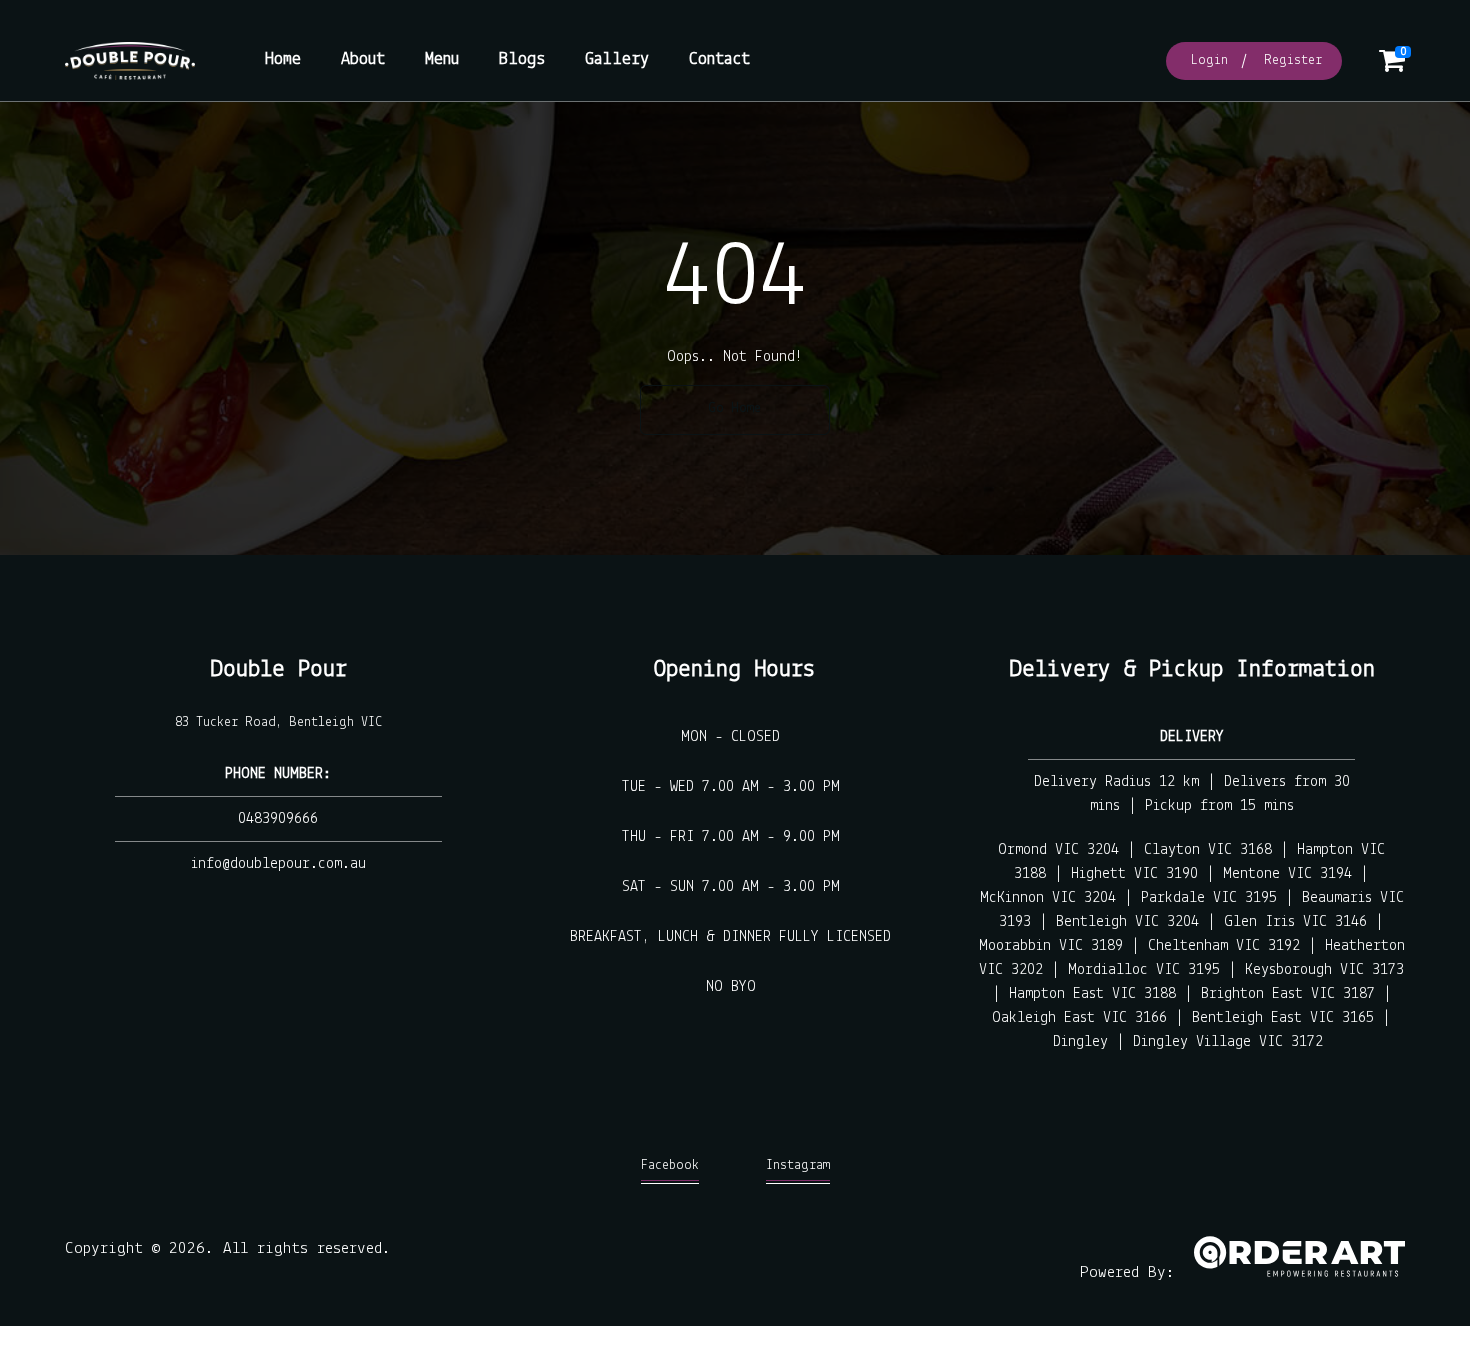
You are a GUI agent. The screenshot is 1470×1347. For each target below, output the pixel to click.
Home (283, 60)
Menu (442, 60)
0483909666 (278, 819)
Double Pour (278, 669)
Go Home (735, 408)
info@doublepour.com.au (278, 864)
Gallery (617, 60)
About (363, 60)
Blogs (522, 60)
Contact (719, 60)
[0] (1392, 66)
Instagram (798, 1165)
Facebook (670, 1165)
